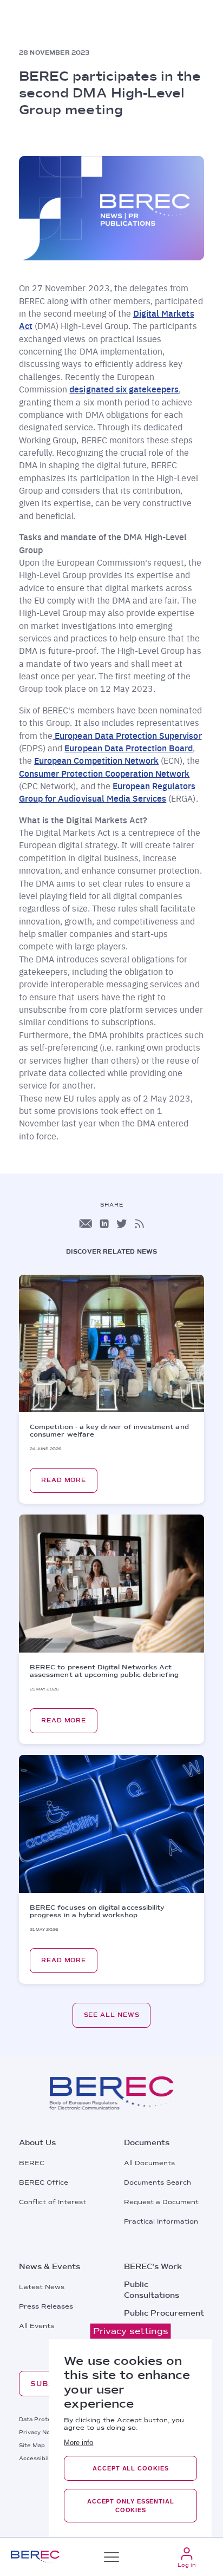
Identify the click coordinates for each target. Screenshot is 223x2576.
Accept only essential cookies (131, 2506)
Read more (64, 1480)
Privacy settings (131, 2331)
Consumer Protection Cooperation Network (104, 773)
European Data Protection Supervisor (127, 735)
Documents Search (158, 2182)
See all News (112, 2015)
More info (78, 2443)
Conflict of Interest (53, 2202)
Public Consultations (152, 2290)
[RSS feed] (139, 1224)
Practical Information (161, 2221)
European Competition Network (96, 760)
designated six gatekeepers (124, 389)
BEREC (32, 2163)
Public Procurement (164, 2313)
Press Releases (46, 2306)
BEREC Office (44, 2182)
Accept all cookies (130, 2468)
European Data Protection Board (129, 748)
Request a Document (161, 2202)
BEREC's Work (153, 2266)
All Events (37, 2326)
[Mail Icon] (86, 1224)
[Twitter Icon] (122, 1224)
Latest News (42, 2287)
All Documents (149, 2163)
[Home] (35, 2557)
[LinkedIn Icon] (104, 1224)
